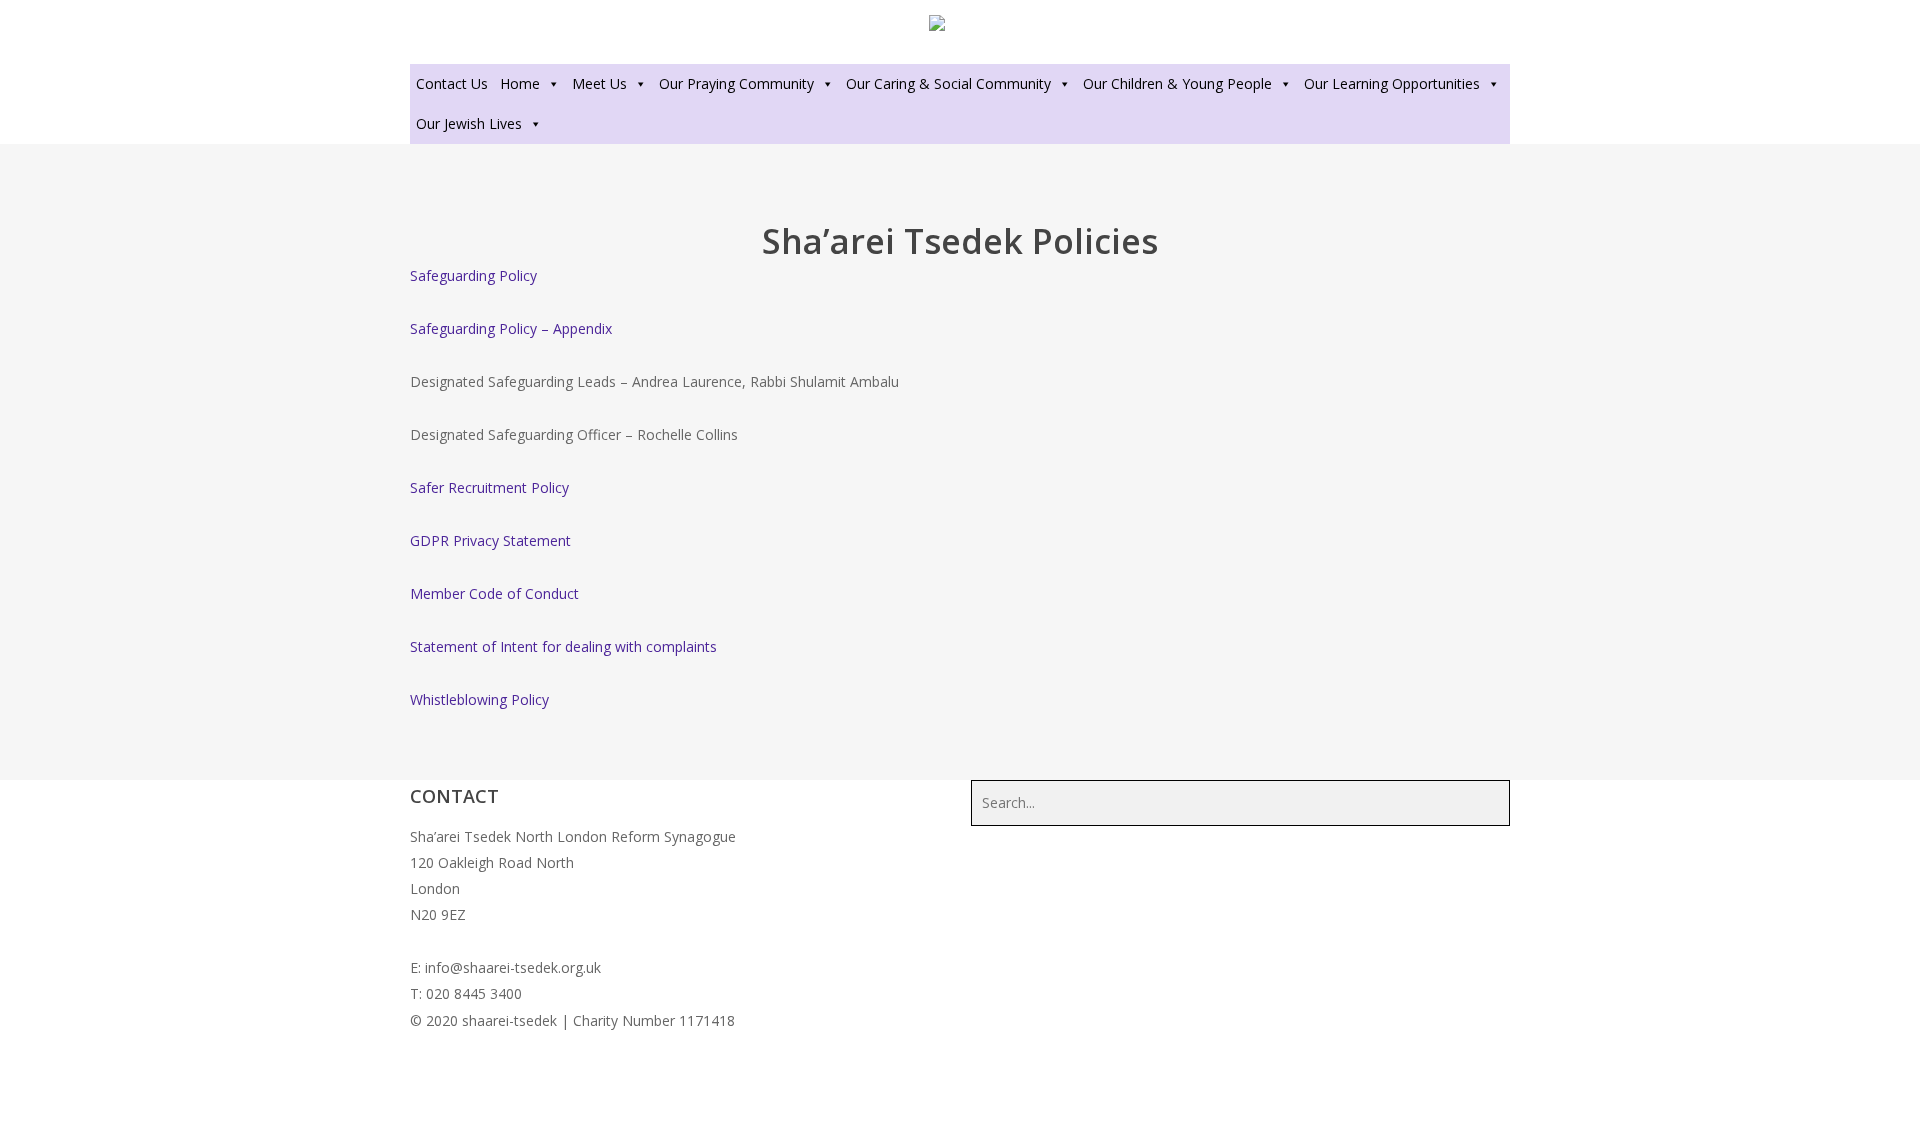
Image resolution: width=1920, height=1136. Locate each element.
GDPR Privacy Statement (490, 540)
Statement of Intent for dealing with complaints (563, 646)
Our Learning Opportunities (1392, 83)
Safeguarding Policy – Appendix (511, 328)
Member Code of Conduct (494, 593)
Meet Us (599, 83)
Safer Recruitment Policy (489, 487)
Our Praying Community (736, 83)
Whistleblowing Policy (479, 699)
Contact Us (452, 83)
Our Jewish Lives (469, 123)
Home (520, 83)
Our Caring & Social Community (948, 83)
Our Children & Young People (1177, 83)
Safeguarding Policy (473, 275)
